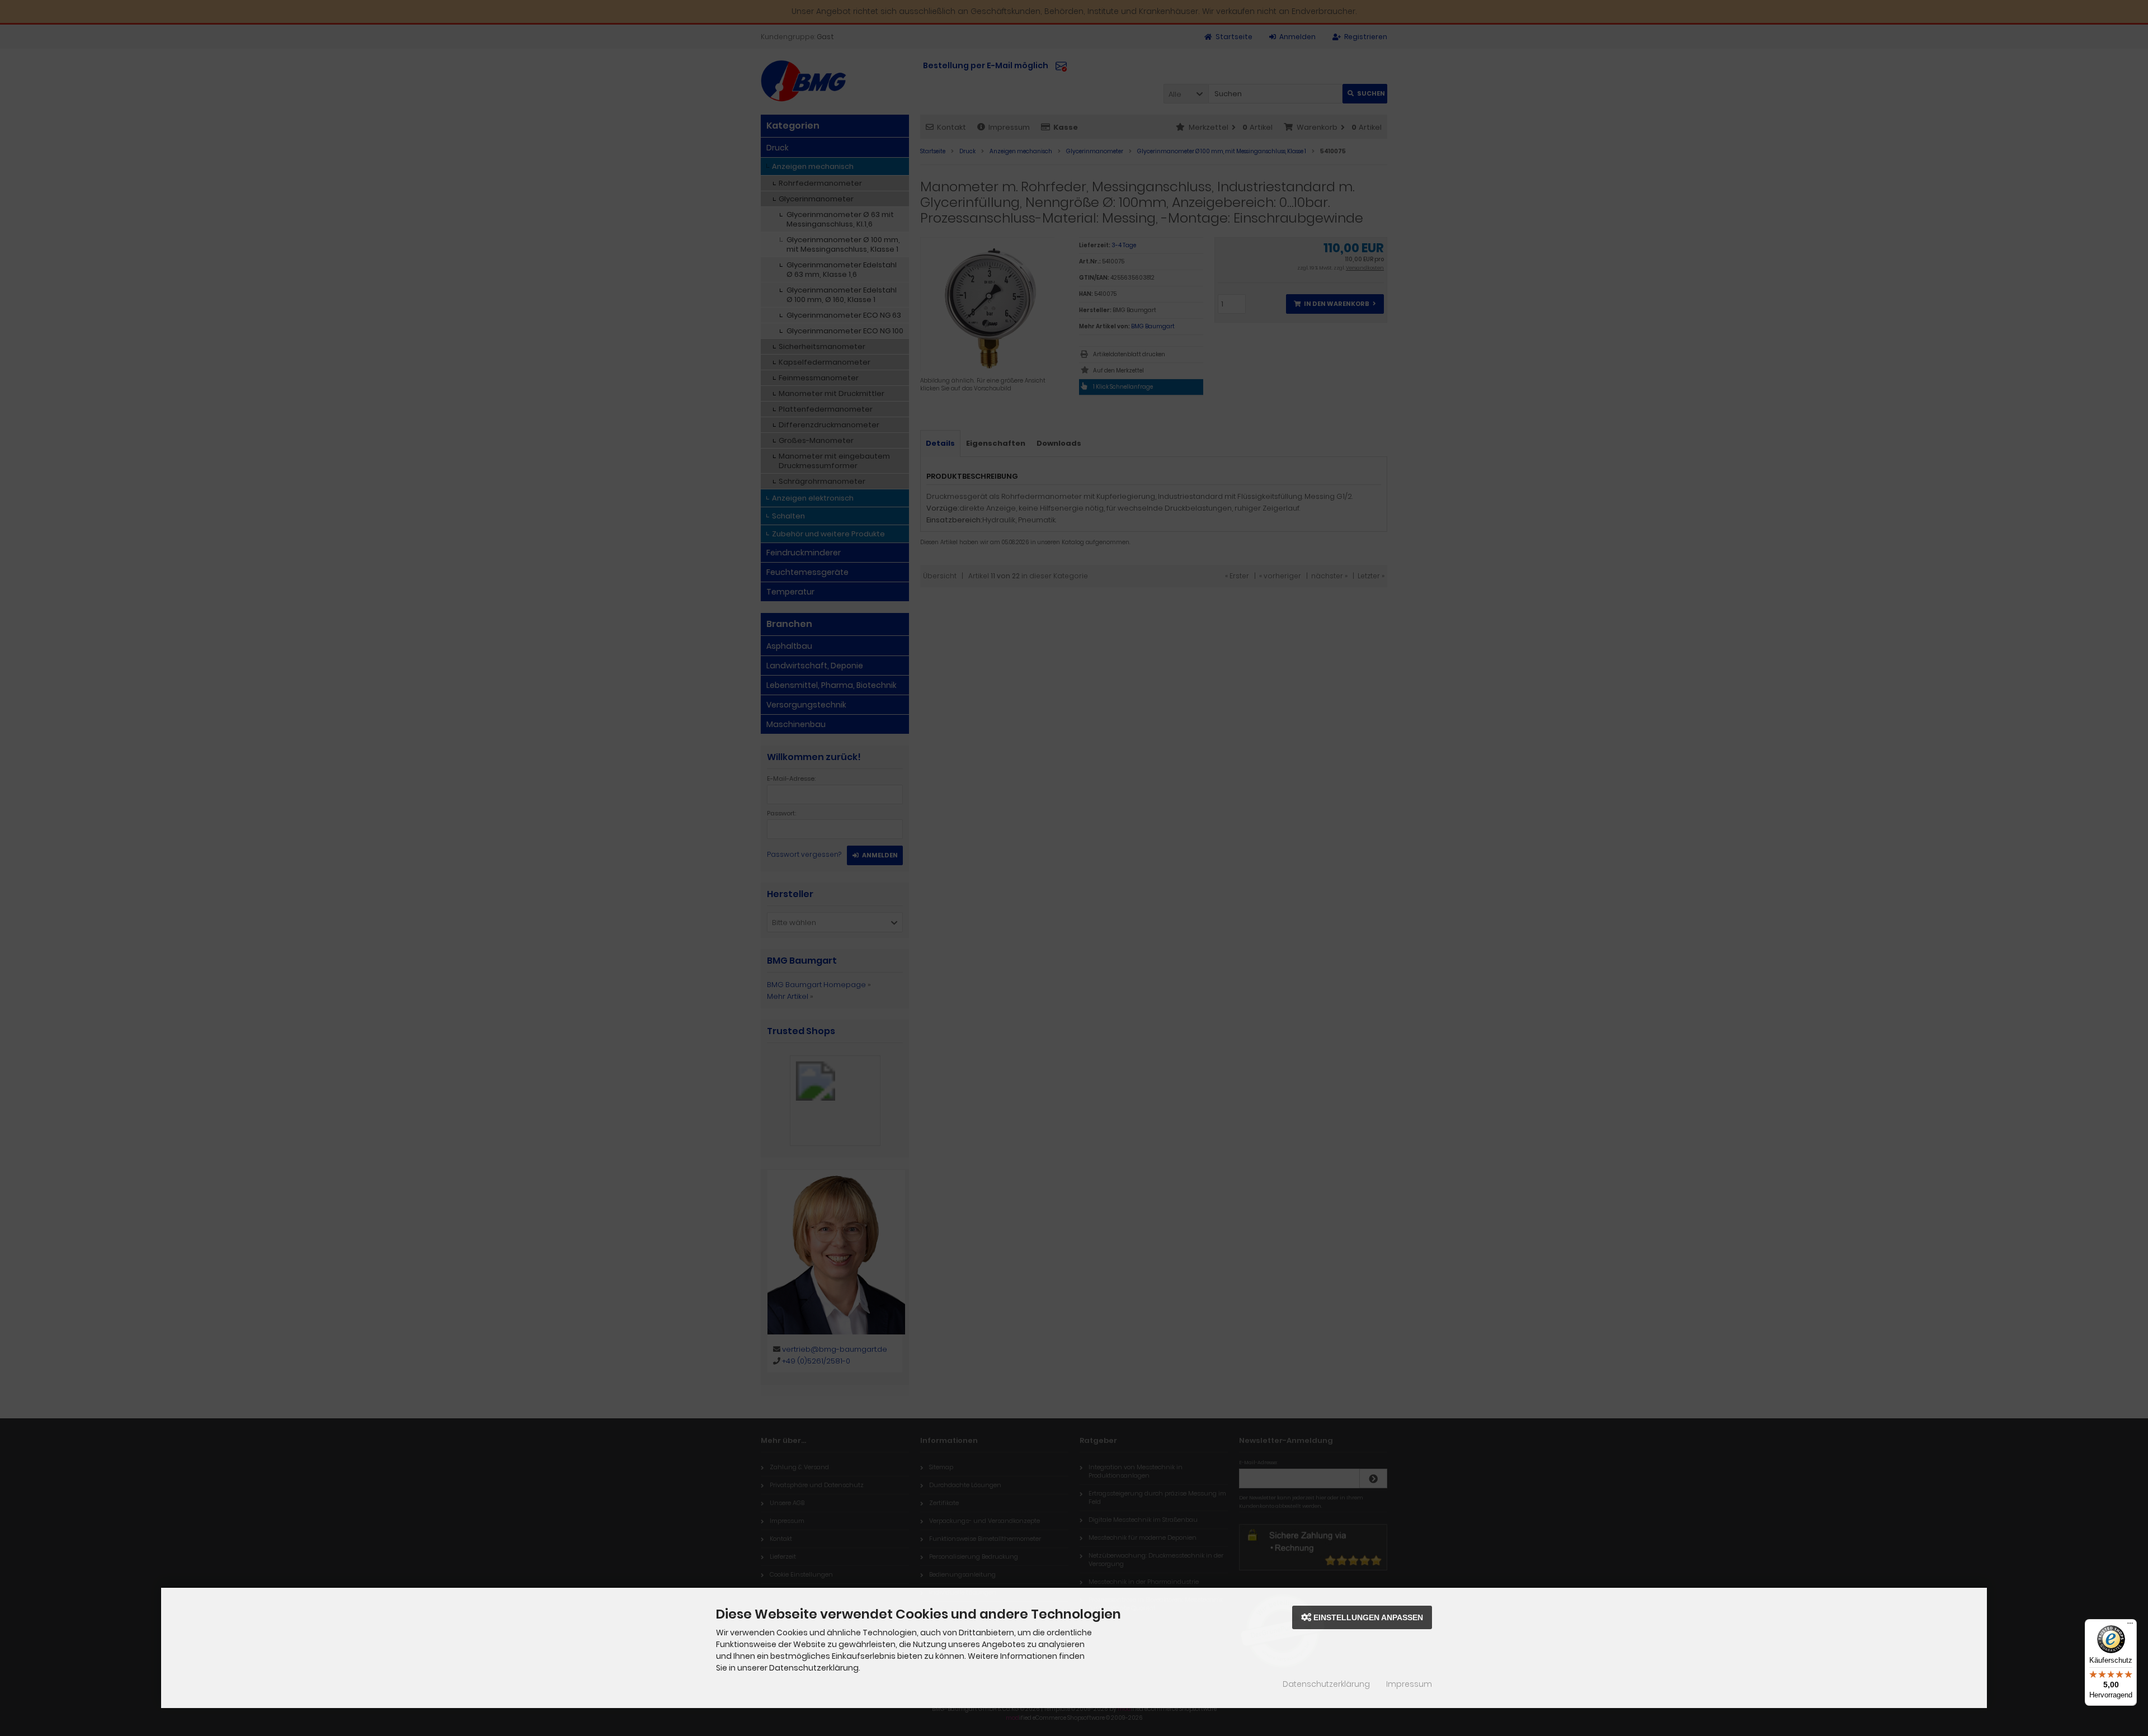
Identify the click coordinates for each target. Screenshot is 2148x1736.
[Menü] (2130, 1626)
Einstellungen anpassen (1367, 1617)
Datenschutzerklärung (1326, 1684)
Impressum (1409, 1684)
